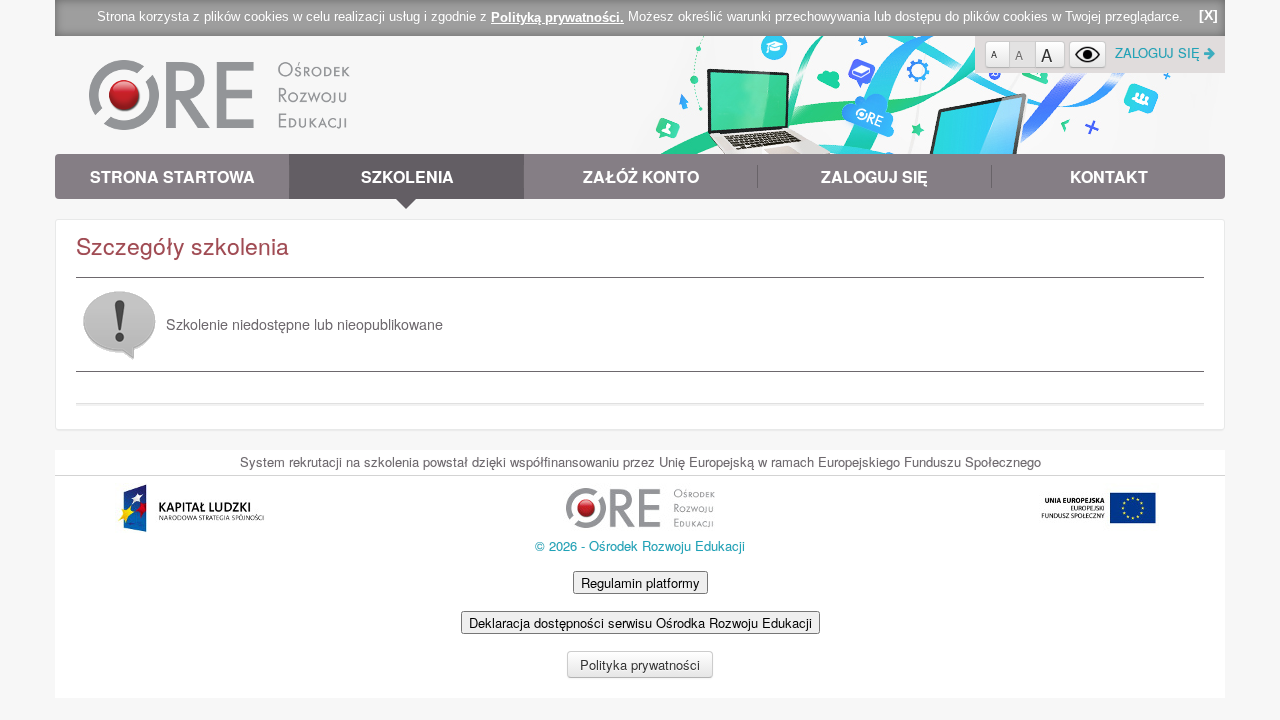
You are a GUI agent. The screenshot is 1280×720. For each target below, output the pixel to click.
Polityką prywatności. (557, 17)
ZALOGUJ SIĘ (1159, 52)
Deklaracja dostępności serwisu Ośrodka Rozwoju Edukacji (640, 622)
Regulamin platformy (640, 582)
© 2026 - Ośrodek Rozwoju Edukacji (640, 545)
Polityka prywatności (640, 664)
